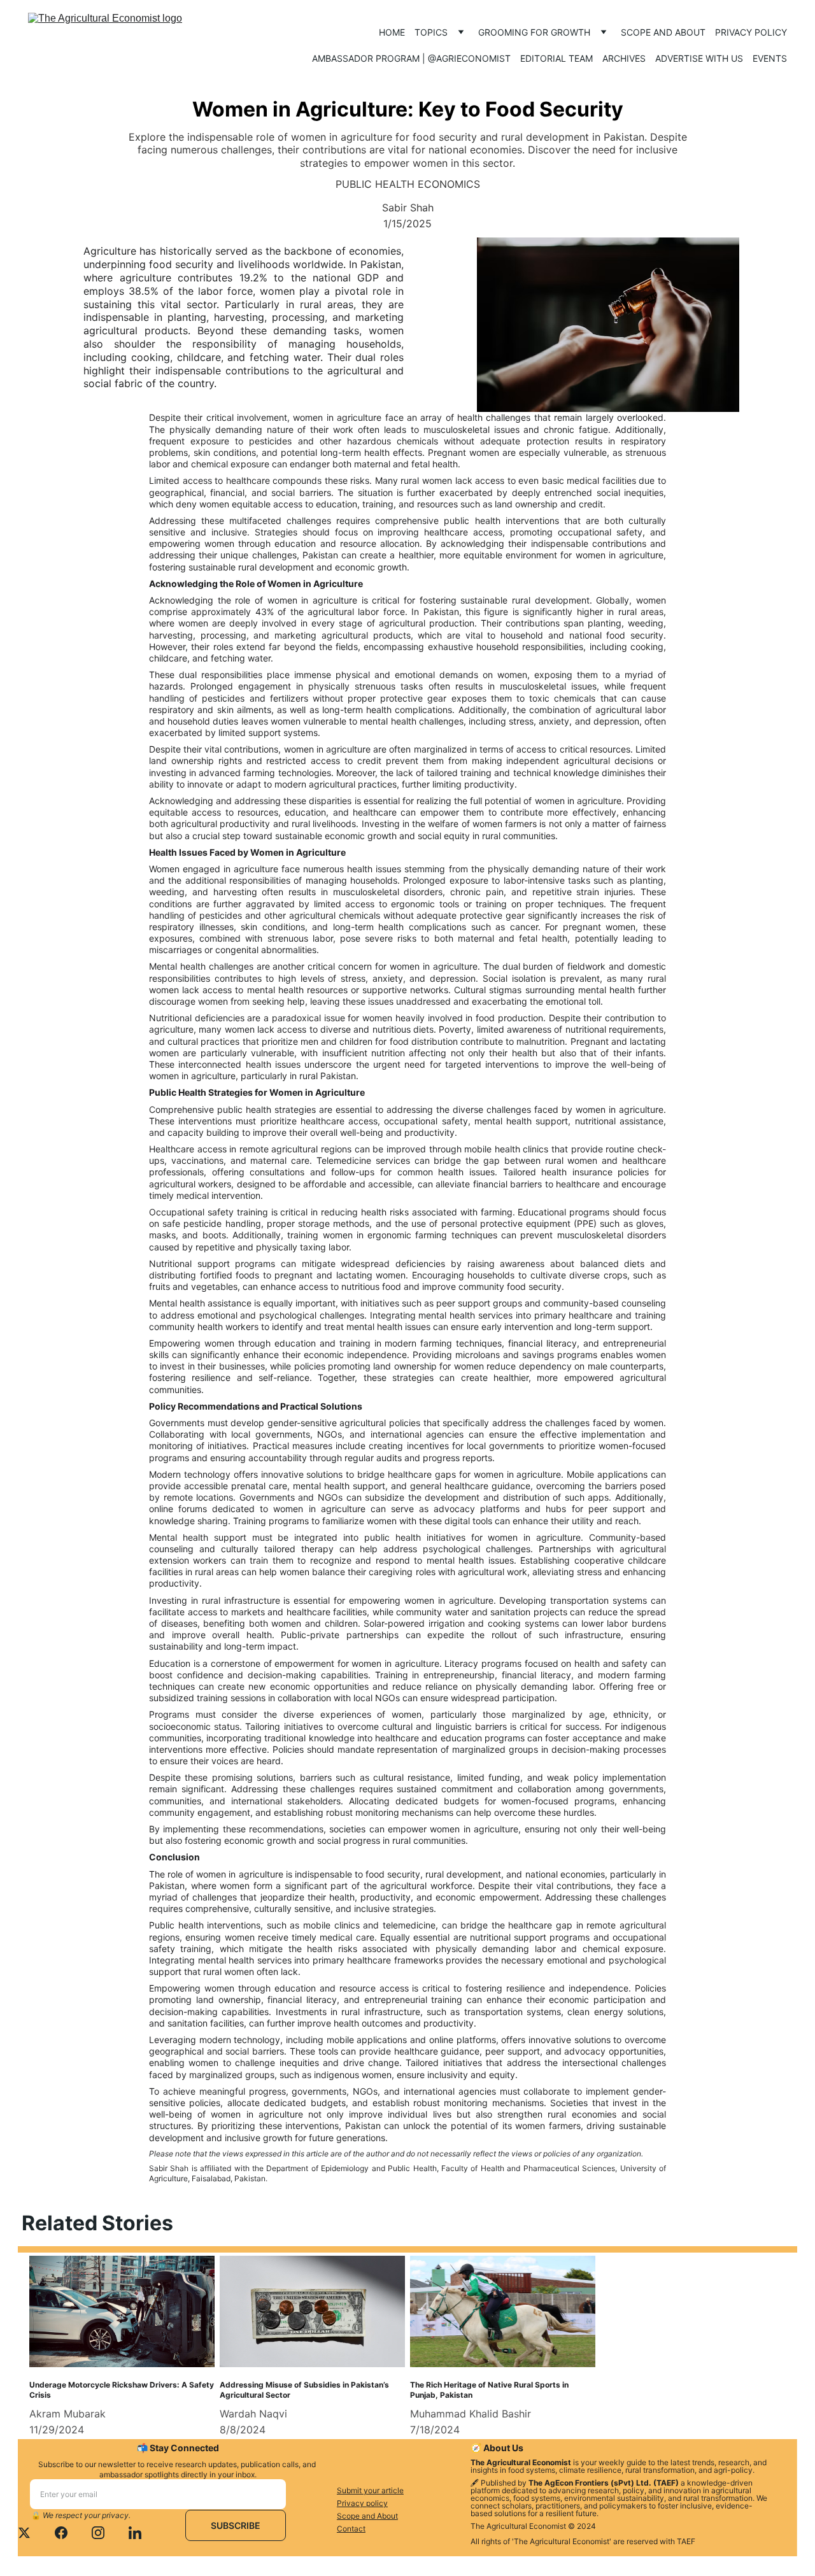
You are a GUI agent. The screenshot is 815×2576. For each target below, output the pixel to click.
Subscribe (236, 2525)
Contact (351, 2529)
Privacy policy (751, 32)
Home (392, 32)
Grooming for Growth (534, 32)
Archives (624, 58)
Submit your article (370, 2490)
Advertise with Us (699, 58)
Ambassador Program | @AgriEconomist (411, 58)
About (387, 2516)
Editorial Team (556, 58)
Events (770, 58)
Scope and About (663, 32)
